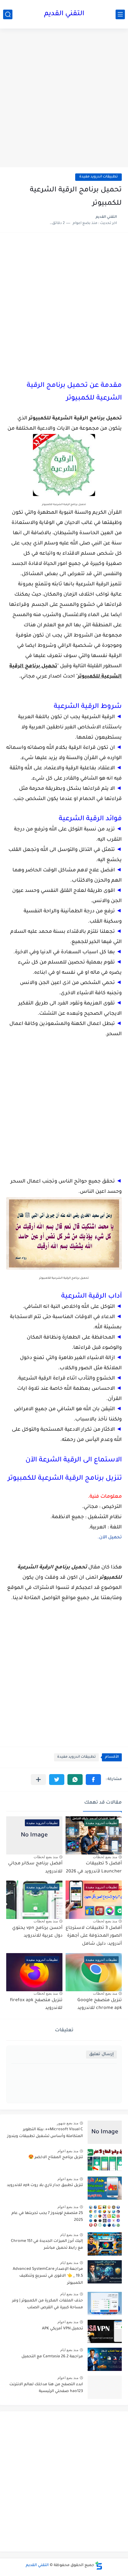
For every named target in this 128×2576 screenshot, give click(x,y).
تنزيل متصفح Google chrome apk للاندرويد (100, 2005)
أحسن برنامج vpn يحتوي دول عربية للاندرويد (37, 1932)
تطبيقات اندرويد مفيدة (98, 177)
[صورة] (105, 2132)
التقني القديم (64, 14)
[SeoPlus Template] (99, 2566)
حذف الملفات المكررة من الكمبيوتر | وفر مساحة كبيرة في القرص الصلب (48, 2304)
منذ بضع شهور (68, 2123)
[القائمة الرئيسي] (120, 14)
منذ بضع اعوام (68, 2151)
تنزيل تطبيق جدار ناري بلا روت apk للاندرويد (45, 2185)
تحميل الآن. (110, 1538)
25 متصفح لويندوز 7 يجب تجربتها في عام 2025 (47, 2217)
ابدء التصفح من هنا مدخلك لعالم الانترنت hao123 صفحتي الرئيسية (46, 2388)
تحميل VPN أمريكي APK (62, 2329)
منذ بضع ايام (69, 2235)
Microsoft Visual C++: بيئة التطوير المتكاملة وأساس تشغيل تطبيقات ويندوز (45, 2133)
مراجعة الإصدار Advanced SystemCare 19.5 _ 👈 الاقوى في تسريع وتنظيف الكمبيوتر (48, 2276)
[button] (93, 1780)
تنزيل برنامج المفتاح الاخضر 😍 (56, 2158)
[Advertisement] (64, 99)
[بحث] (8, 14)
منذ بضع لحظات (105, 1857)
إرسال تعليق (101, 2054)
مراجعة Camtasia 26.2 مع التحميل (52, 2357)
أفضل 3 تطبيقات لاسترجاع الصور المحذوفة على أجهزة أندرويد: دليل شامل (94, 1936)
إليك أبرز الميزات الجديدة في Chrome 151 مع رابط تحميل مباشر (47, 2245)
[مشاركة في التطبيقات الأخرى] (38, 1780)
